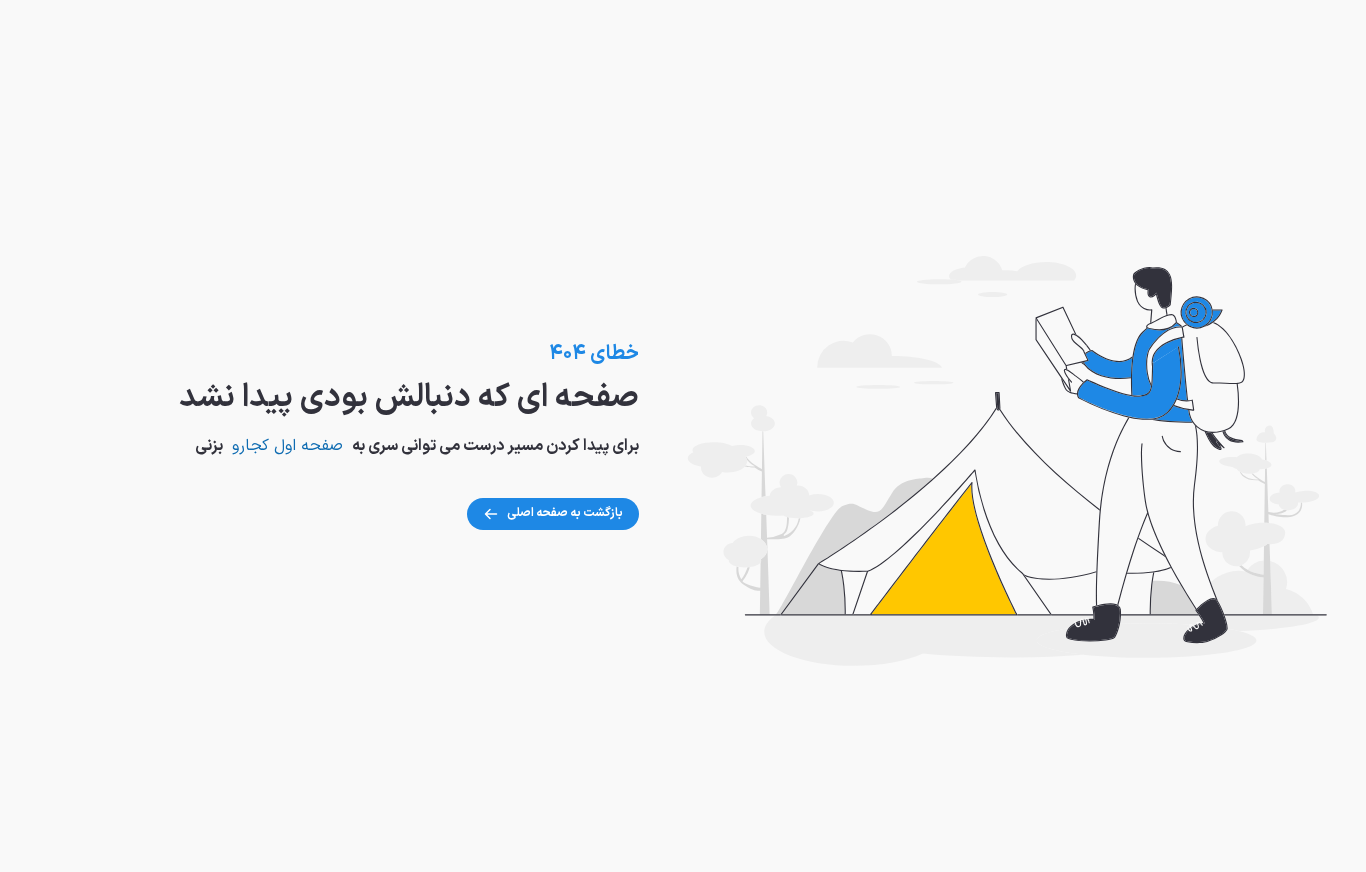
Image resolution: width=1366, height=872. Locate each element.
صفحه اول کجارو (287, 446)
